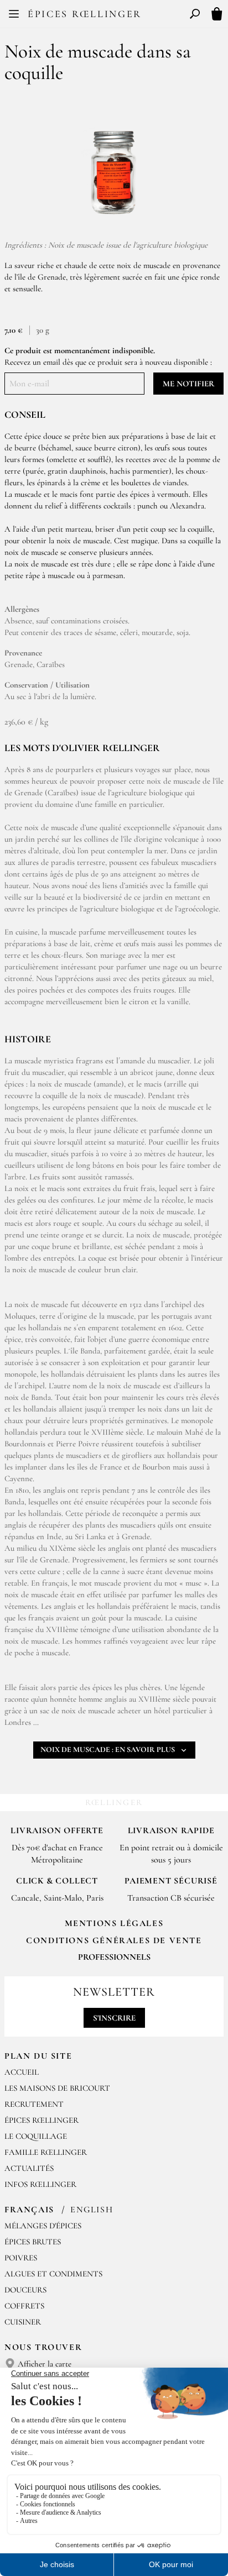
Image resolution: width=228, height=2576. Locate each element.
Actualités (29, 2168)
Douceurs (25, 2290)
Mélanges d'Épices (43, 2226)
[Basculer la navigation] (14, 14)
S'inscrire (114, 2018)
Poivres (21, 2258)
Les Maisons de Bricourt (57, 2088)
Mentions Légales (114, 1923)
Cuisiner (23, 2322)
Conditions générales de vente (114, 1940)
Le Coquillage (36, 2136)
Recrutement (34, 2104)
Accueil (22, 2072)
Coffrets (24, 2306)
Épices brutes (33, 2242)
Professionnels (114, 1957)
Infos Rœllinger (40, 2184)
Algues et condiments (53, 2274)
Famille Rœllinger (46, 2152)
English (92, 2210)
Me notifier (188, 384)
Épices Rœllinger (85, 14)
